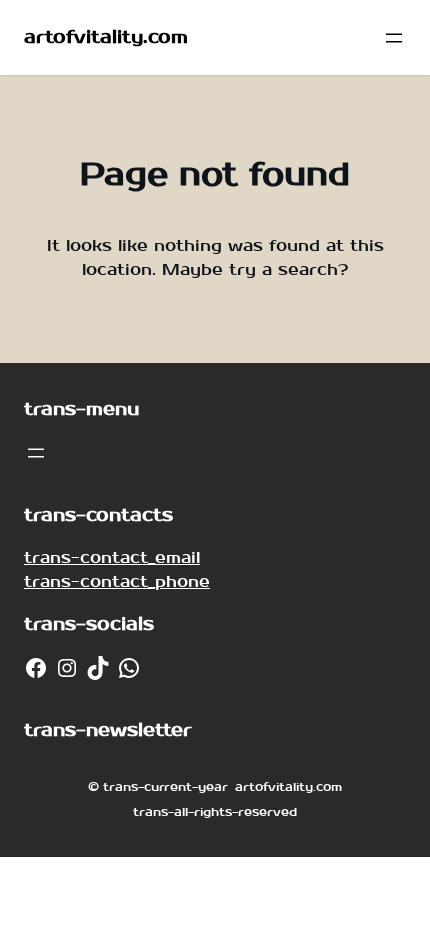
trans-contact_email (112, 557)
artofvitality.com (106, 37)
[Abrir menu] (394, 38)
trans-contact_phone (117, 581)
